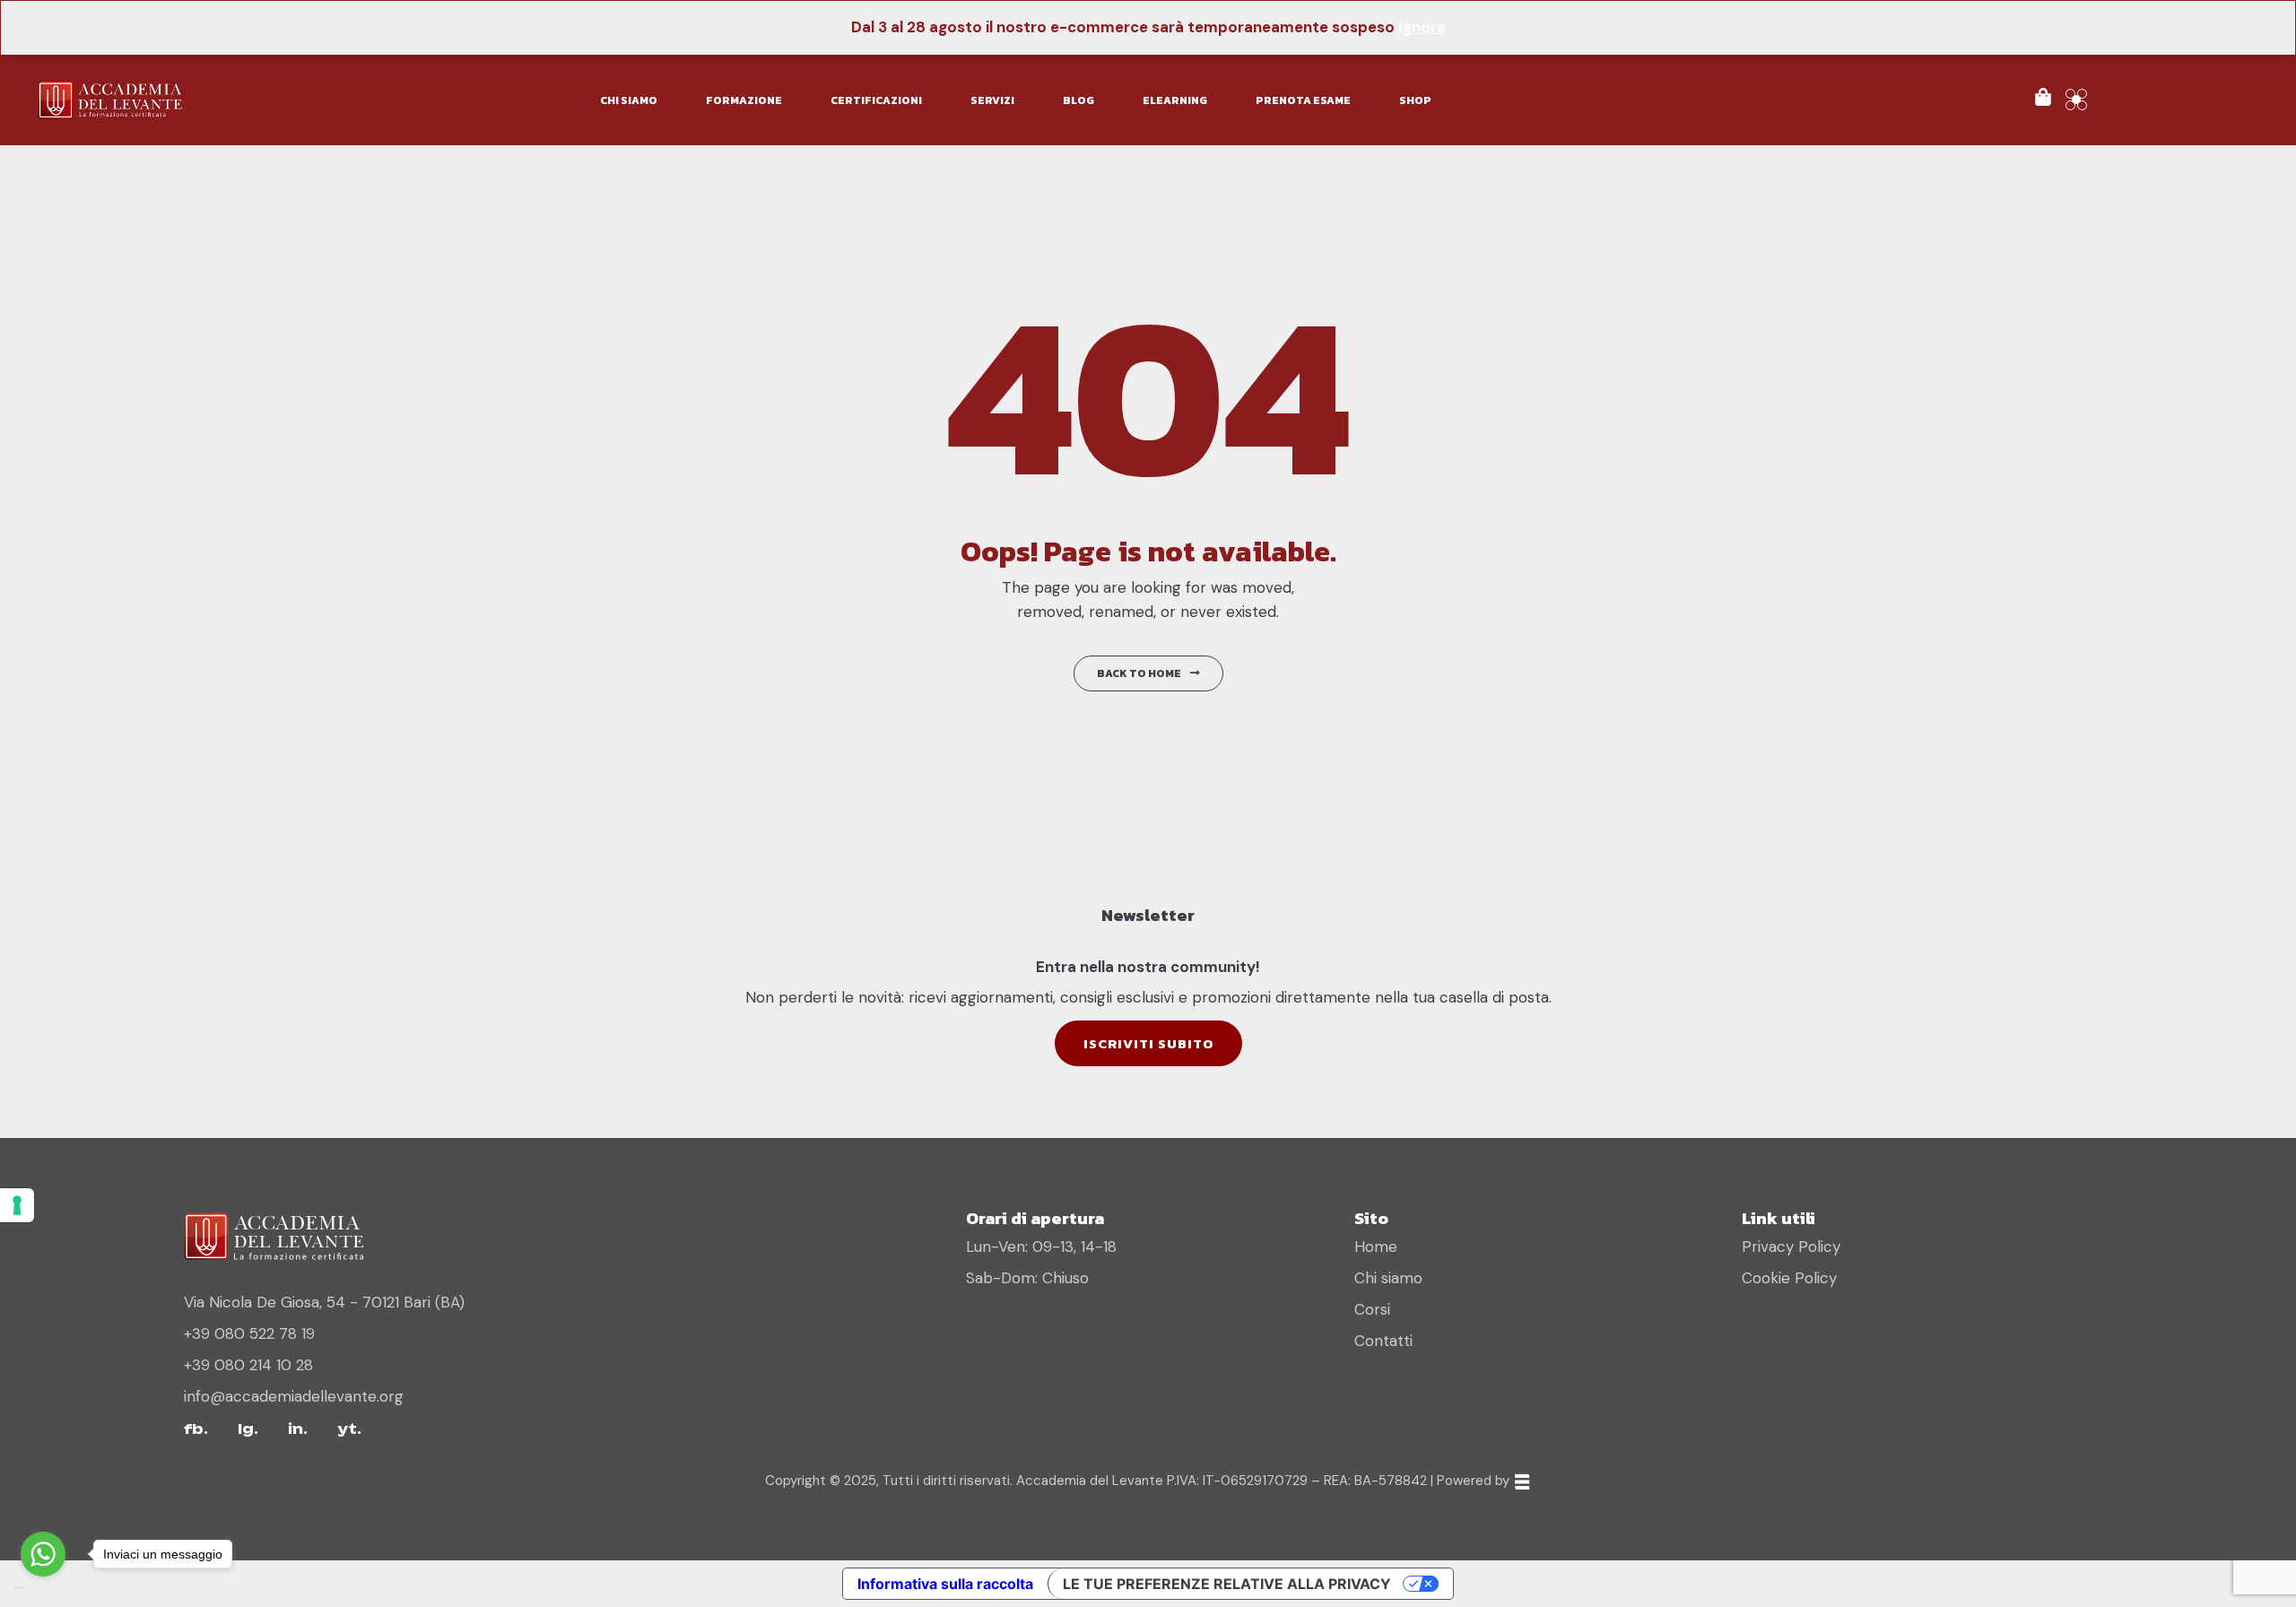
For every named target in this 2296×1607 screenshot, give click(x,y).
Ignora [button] (1422, 27)
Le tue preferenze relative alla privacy (1227, 1584)
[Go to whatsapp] (43, 1554)
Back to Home (1139, 673)
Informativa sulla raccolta (945, 1584)
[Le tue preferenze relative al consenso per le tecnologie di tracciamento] (17, 1205)
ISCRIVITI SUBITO (1148, 1043)
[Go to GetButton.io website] (43, 1589)
